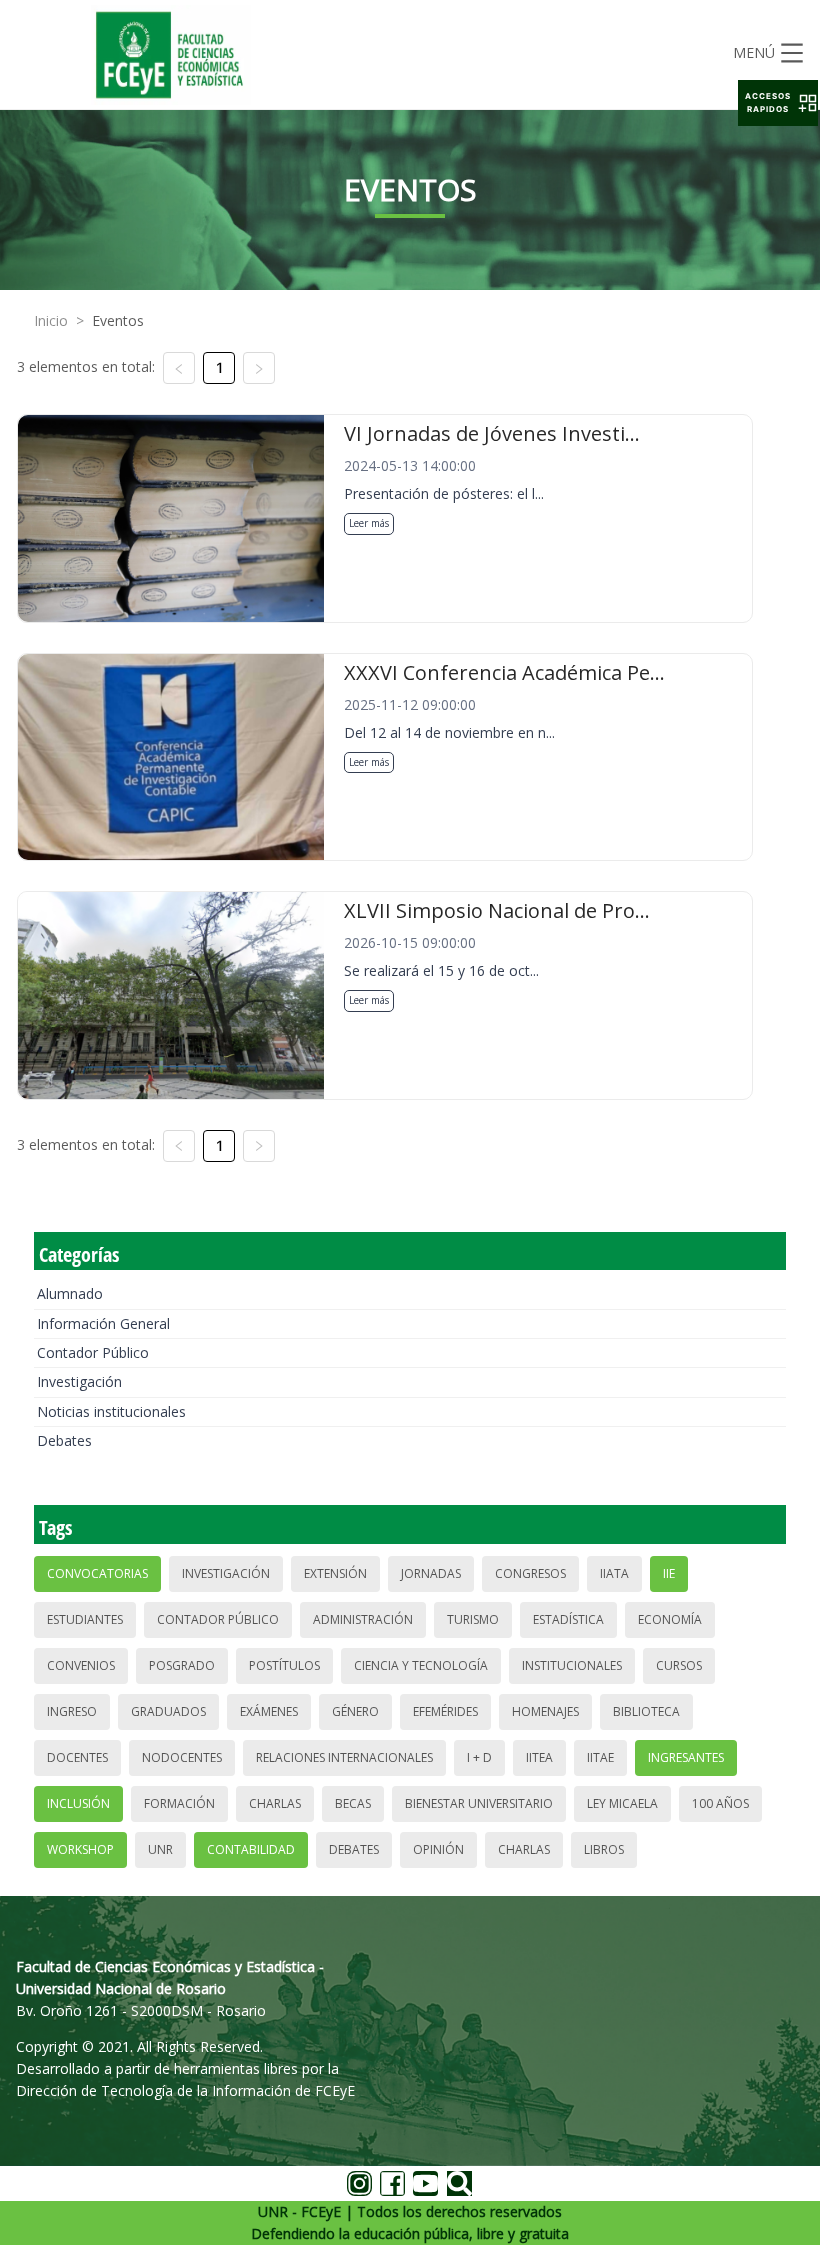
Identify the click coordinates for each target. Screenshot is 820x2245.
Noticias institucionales (111, 1411)
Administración (363, 1619)
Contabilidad (251, 1849)
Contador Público (93, 1352)
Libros (604, 1849)
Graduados (168, 1711)
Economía (670, 1619)
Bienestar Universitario (479, 1803)
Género (355, 1711)
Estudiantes (85, 1619)
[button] (778, 103)
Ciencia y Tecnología (421, 1665)
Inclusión (78, 1803)
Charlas (275, 1803)
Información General (103, 1323)
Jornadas (431, 1573)
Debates (64, 1440)
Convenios (81, 1665)
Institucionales (572, 1665)
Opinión (438, 1849)
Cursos (679, 1665)
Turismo (473, 1619)
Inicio (51, 320)
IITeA (539, 1757)
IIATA (614, 1573)
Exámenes (269, 1711)
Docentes (77, 1757)
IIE (669, 1573)
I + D (479, 1757)
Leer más (369, 523)
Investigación (79, 1381)
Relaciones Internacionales (344, 1757)
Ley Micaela (622, 1803)
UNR (160, 1849)
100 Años (720, 1803)
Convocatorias (97, 1573)
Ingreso (72, 1711)
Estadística (568, 1619)
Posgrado (182, 1665)
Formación (179, 1803)
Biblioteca (646, 1711)
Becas (353, 1803)
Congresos (530, 1573)
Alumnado (70, 1293)
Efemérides (445, 1711)
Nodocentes (182, 1757)
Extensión (335, 1573)
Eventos (118, 320)
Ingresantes (686, 1757)
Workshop (80, 1849)
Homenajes (545, 1711)
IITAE (600, 1757)
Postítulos (284, 1665)
